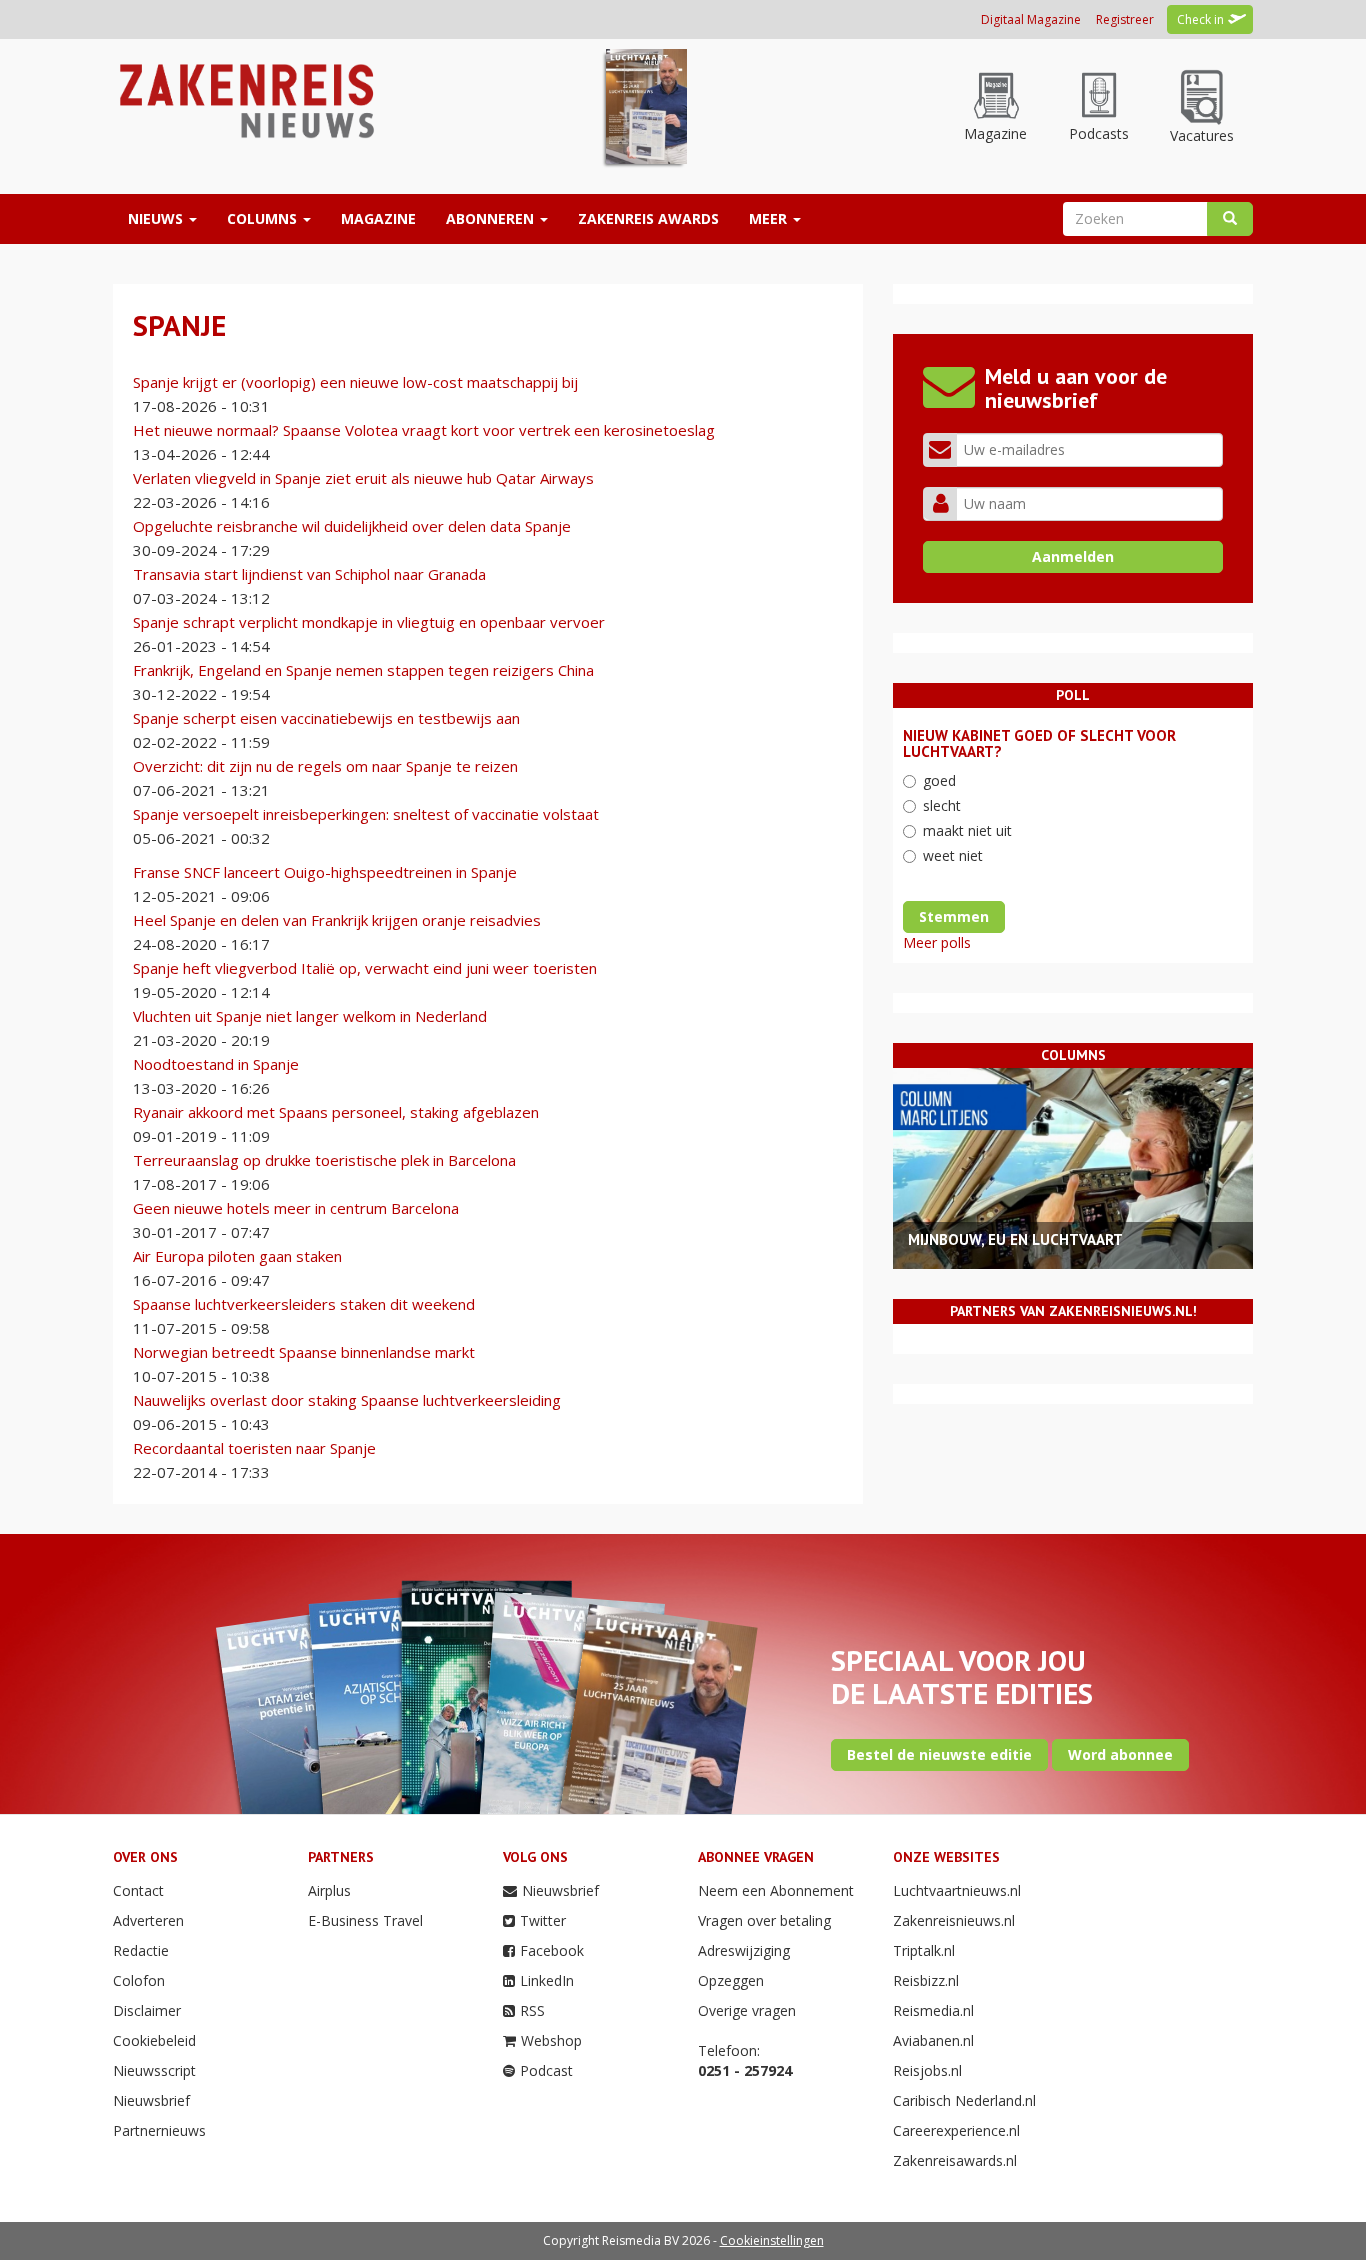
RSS (532, 2010)
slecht (942, 805)
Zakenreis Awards (648, 218)
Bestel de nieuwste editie (939, 1754)
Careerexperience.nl (956, 2130)
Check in (1200, 19)
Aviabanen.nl (933, 2040)
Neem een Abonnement (776, 1890)
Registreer (1125, 19)
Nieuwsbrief (151, 2100)
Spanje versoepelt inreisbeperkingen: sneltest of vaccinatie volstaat (366, 814)
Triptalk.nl (924, 1950)
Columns (264, 218)
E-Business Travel (365, 1920)
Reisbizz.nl (926, 1980)
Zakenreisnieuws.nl (954, 1920)
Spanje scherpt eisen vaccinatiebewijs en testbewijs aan (326, 718)
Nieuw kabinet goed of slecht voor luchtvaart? (1039, 744)
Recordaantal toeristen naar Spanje (254, 1448)
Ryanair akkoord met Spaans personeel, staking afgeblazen (336, 1112)
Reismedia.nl (933, 2010)
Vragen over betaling (764, 1920)
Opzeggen (731, 1980)
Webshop (551, 2040)
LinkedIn (547, 1980)
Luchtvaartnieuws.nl (957, 1890)
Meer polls (937, 942)
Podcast (546, 2070)
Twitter (543, 1920)
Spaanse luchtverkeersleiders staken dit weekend (304, 1304)
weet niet (953, 855)
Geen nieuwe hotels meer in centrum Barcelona (296, 1208)
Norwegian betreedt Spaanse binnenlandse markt (304, 1352)
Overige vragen (747, 2010)
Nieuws (157, 218)
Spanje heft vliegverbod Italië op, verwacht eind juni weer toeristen (365, 968)
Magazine (378, 218)
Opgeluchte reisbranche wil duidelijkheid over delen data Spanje (352, 526)
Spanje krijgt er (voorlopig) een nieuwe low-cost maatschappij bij (355, 382)
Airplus (329, 1890)
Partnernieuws (159, 2130)
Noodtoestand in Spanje (216, 1064)
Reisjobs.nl (927, 2070)
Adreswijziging (744, 1950)
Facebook (552, 1950)
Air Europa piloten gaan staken (237, 1256)
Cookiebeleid (154, 2040)
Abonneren (492, 218)
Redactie (141, 1950)
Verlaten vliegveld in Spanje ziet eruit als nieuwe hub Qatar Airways (363, 478)
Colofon (139, 1980)
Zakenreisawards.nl (955, 2160)
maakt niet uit (967, 830)
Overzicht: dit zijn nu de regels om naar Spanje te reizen (325, 766)
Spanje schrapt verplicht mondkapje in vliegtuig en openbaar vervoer (369, 622)
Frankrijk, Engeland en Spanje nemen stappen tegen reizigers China (363, 670)
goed (939, 780)
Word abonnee (1120, 1754)
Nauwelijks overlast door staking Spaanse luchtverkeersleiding (347, 1400)
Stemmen (954, 916)
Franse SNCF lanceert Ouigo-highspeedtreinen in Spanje (325, 872)
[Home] (244, 99)
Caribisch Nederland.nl (964, 2100)
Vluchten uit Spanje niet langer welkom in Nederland (310, 1016)
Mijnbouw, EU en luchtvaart (1015, 1239)
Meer (770, 218)
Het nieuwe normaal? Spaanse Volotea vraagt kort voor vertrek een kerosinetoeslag (424, 430)
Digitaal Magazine (1031, 19)
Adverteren (148, 1920)
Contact (138, 1890)
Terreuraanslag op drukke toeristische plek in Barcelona (324, 1160)
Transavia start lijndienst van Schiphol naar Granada (309, 574)
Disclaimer (147, 2010)
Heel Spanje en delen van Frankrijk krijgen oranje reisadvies (337, 920)
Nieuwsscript (154, 2070)
